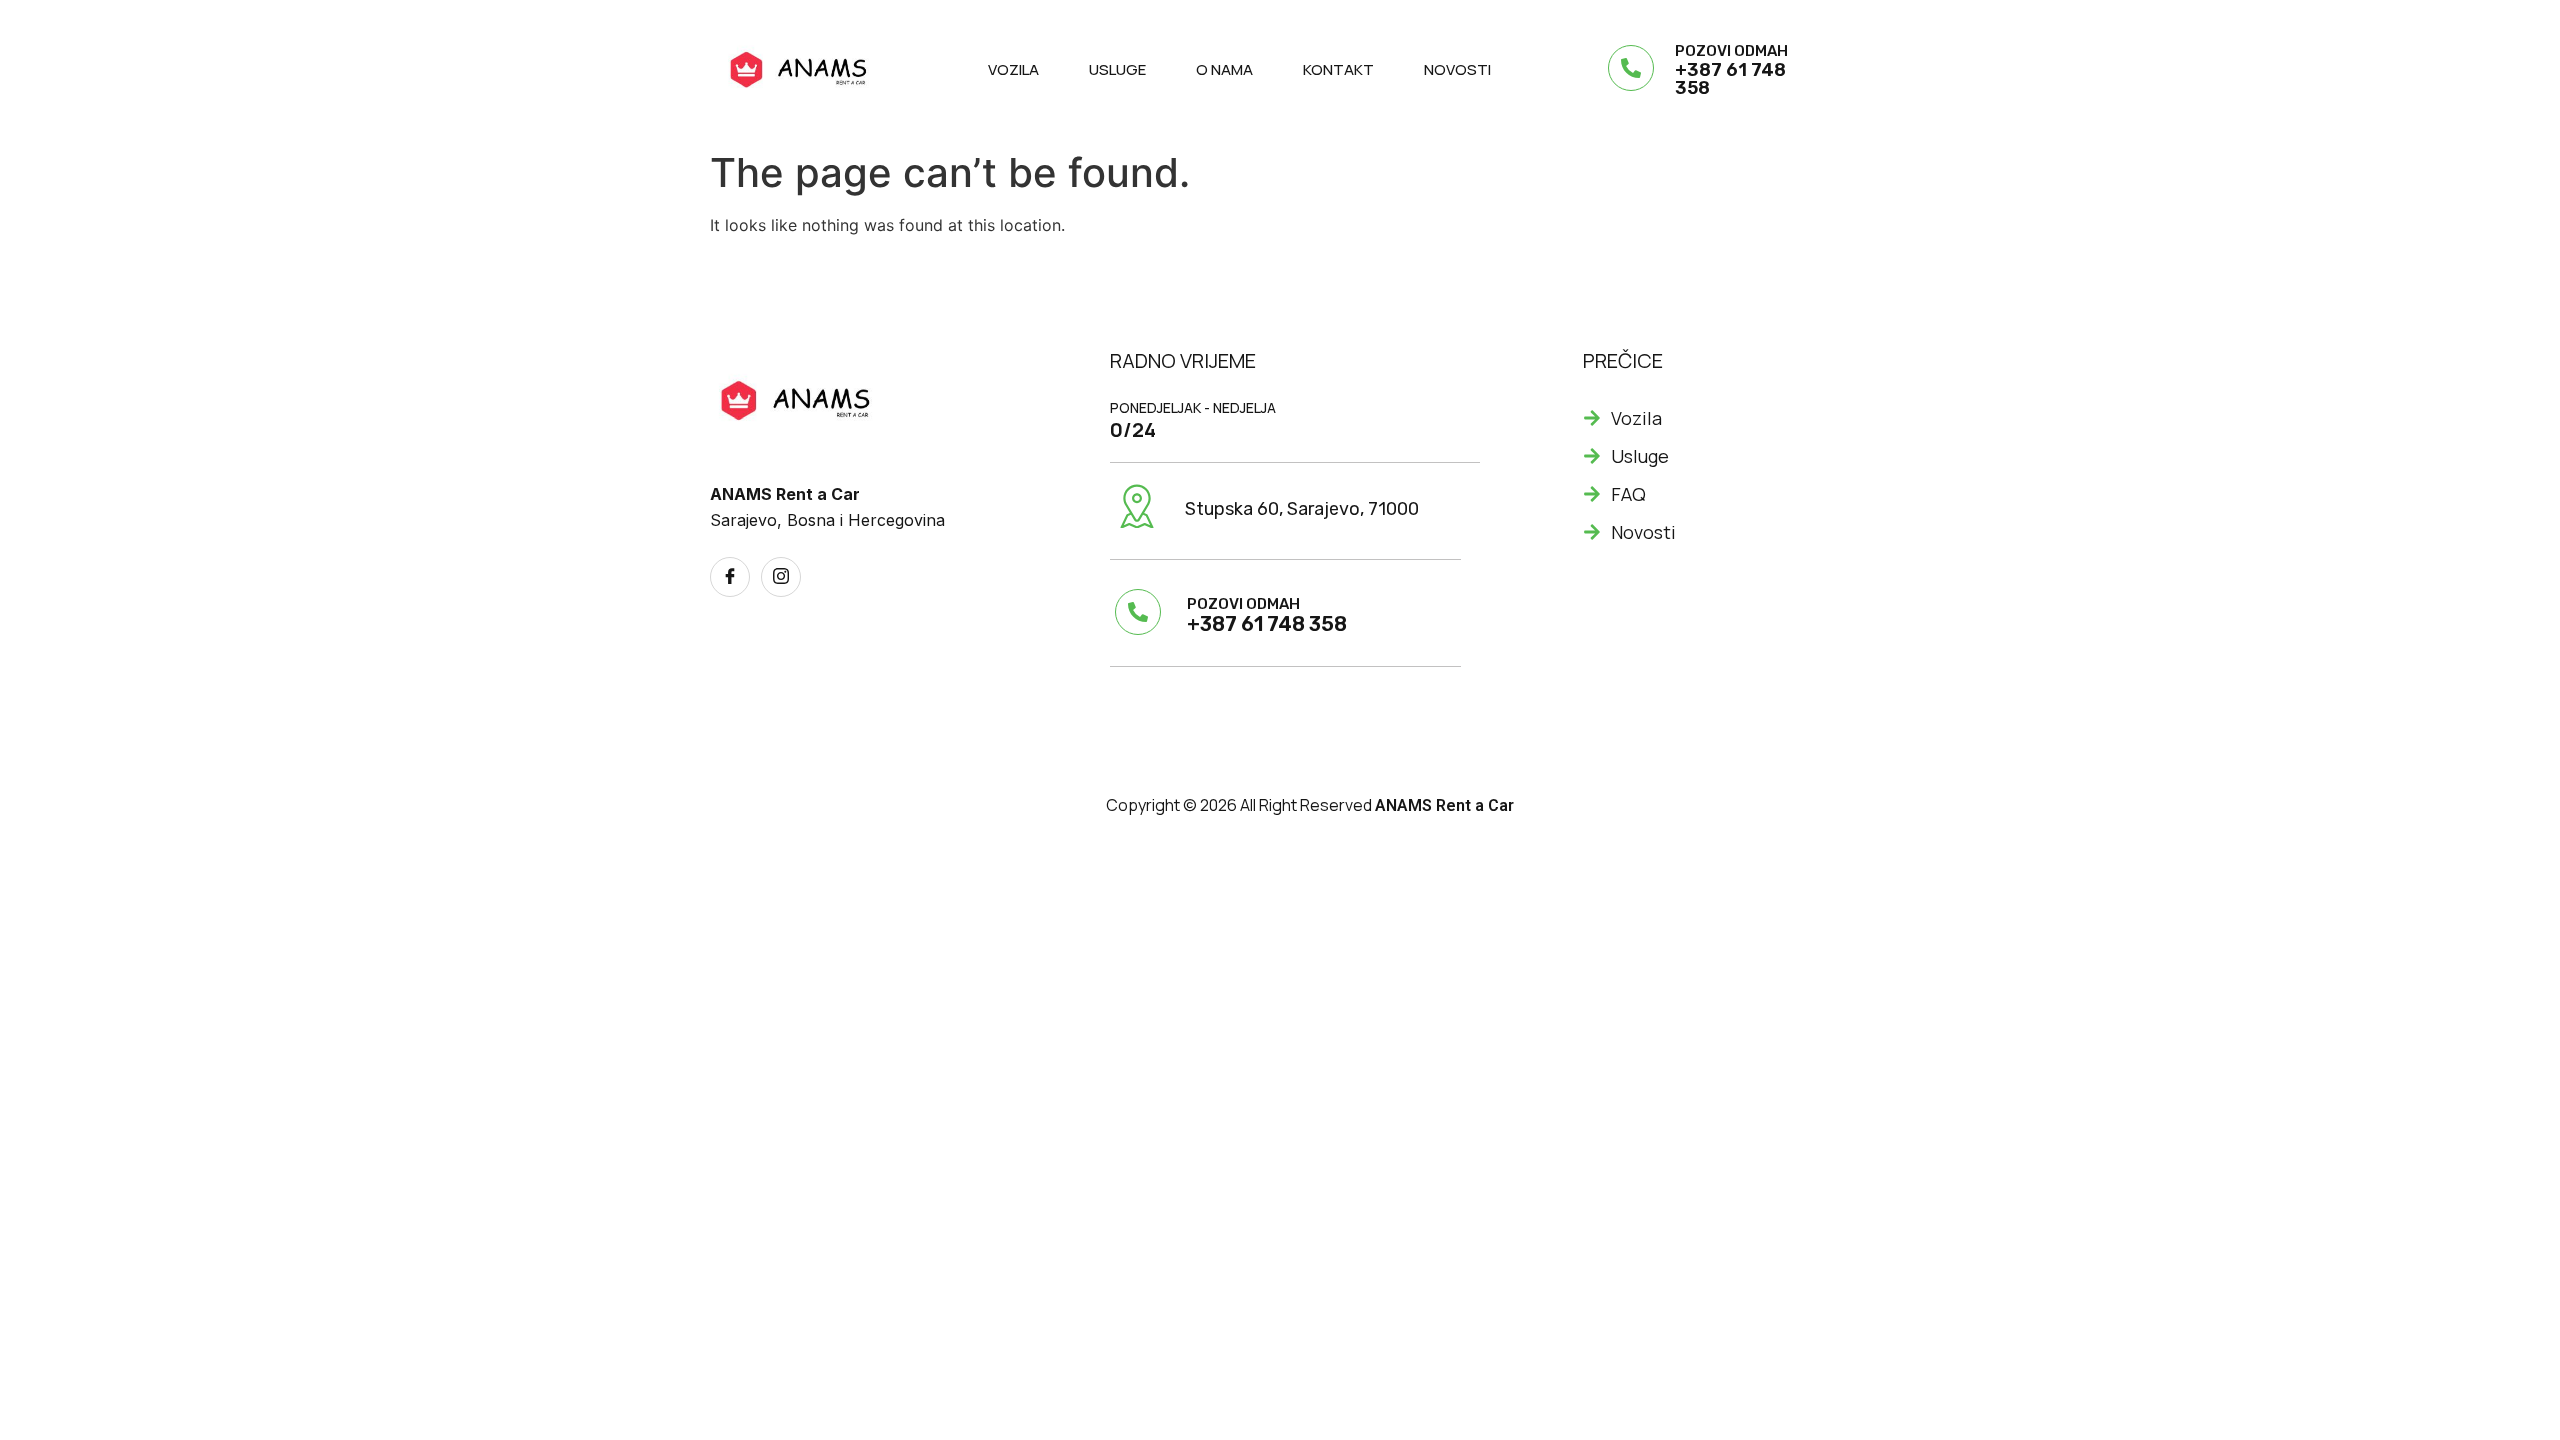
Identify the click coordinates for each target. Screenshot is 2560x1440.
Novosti (1457, 69)
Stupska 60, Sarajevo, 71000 (1302, 509)
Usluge (1117, 69)
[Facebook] (730, 577)
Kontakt (1338, 69)
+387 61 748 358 (1730, 79)
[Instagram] (781, 577)
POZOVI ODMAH (1731, 51)
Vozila (1013, 69)
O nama (1224, 69)
